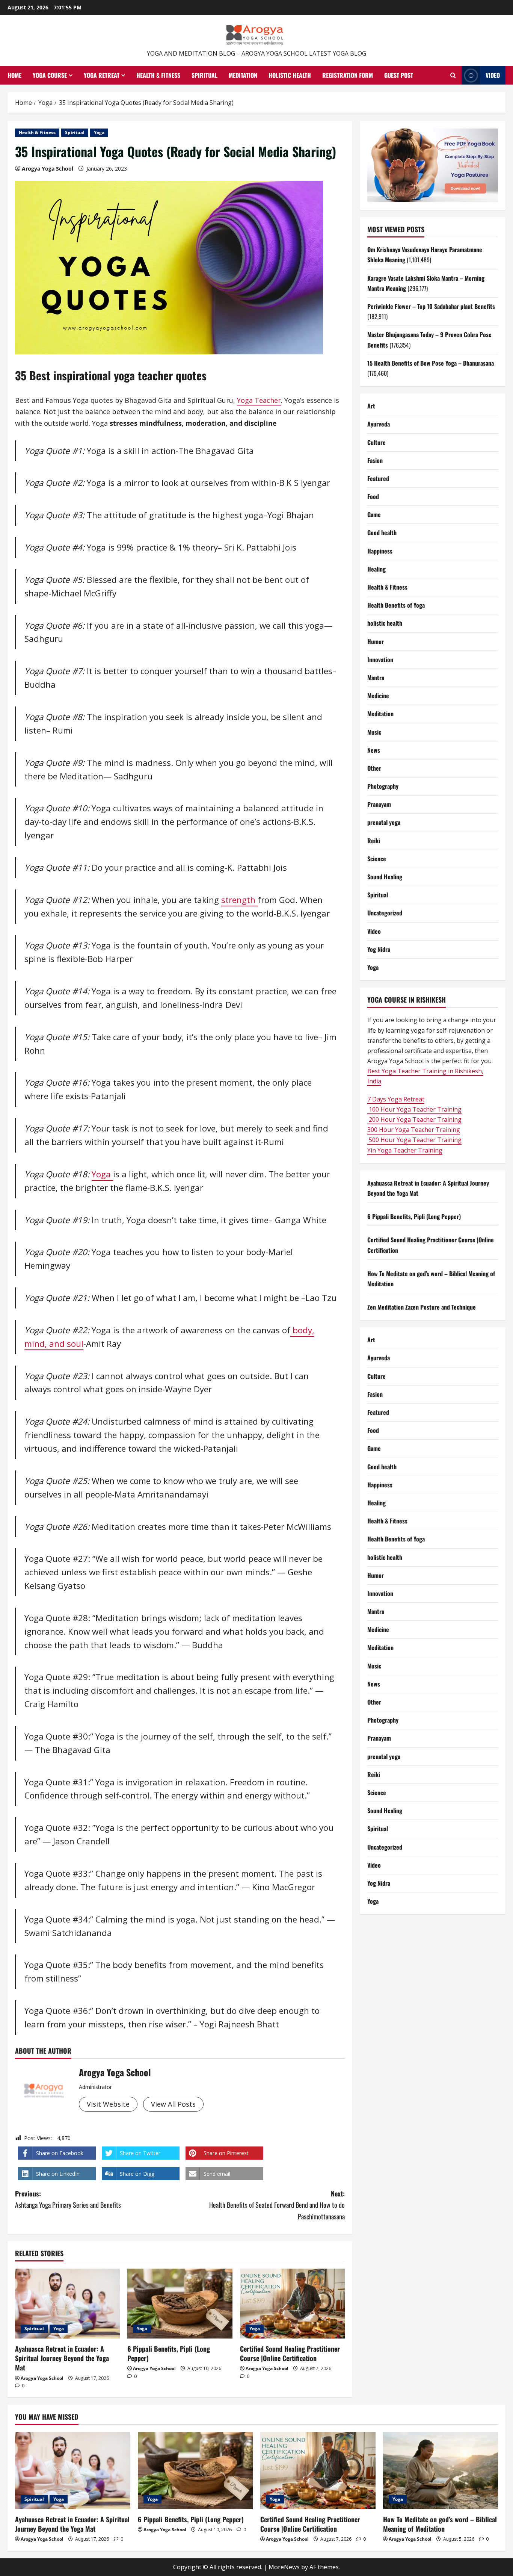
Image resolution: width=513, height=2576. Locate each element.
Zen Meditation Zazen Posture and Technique (422, 1307)
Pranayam (379, 805)
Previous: (68, 2199)
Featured (378, 478)
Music (374, 732)
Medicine (378, 696)
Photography (383, 787)
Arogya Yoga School (48, 169)
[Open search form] (453, 76)
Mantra (376, 678)
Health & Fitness (158, 75)
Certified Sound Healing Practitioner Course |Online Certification (290, 2353)
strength (239, 900)
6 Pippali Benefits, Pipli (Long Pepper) (169, 2353)
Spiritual (204, 75)
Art (371, 406)
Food (373, 497)
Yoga (99, 132)
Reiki (374, 841)
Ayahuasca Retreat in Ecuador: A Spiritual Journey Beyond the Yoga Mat (62, 2358)
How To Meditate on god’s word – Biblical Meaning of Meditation (440, 2524)
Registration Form (348, 75)
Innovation (380, 660)
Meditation (243, 75)
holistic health (385, 623)
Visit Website (108, 2104)
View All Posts (173, 2104)
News (374, 750)
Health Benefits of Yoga (396, 605)
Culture (376, 442)
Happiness (380, 551)
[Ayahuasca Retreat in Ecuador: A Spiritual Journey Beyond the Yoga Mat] (67, 2304)
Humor (376, 641)
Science (377, 859)
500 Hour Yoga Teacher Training (414, 1140)
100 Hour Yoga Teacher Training (414, 1109)
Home (14, 75)
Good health (382, 533)
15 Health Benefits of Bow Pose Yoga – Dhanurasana (431, 363)
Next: (277, 2205)
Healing (376, 569)
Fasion (375, 460)
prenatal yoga (384, 823)
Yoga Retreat (102, 75)
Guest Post (399, 75)
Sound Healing (385, 877)
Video (493, 75)
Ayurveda (379, 424)
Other (374, 768)
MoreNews (284, 2567)
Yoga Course (50, 75)
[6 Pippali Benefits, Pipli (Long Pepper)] (180, 2304)
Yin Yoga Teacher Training (405, 1150)
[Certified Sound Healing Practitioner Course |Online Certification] (292, 2304)
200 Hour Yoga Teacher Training (414, 1119)
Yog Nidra (379, 949)
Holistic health (290, 75)
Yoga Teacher (259, 400)
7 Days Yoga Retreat (396, 1099)
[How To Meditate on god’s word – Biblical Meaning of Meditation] (441, 2470)
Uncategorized (385, 913)
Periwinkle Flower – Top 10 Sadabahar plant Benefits (431, 306)
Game (374, 515)
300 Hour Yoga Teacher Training (414, 1130)
